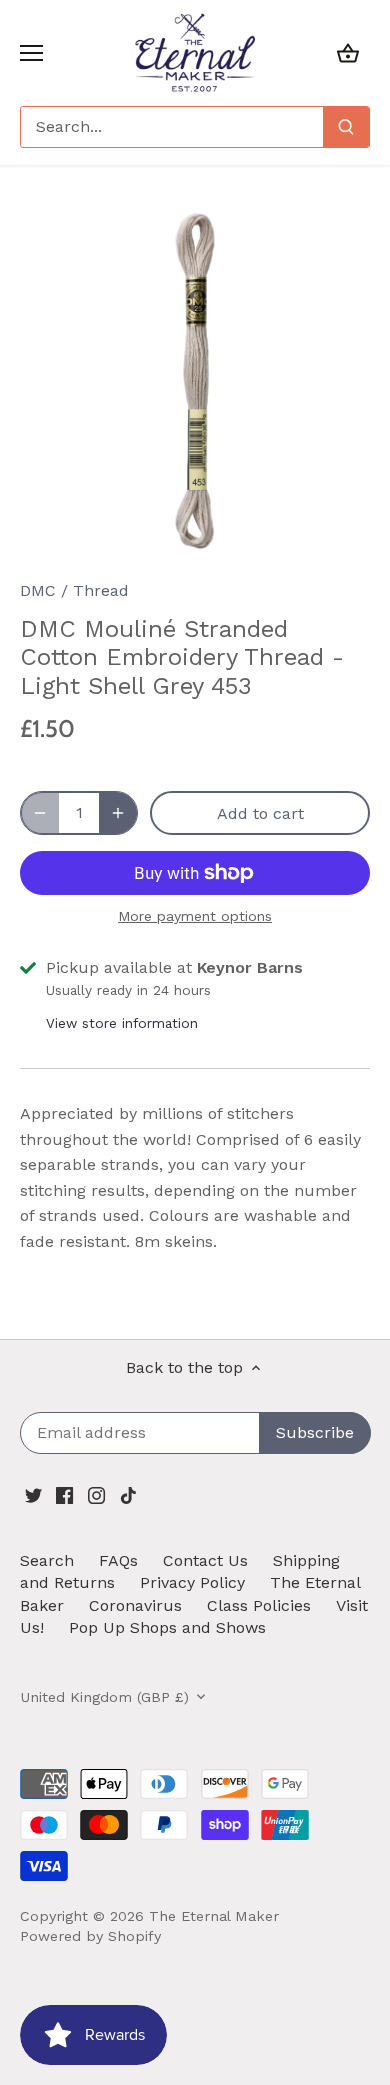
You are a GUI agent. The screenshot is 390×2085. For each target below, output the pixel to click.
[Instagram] (96, 1494)
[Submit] (346, 127)
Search (47, 1560)
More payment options (195, 916)
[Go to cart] (348, 52)
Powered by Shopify (90, 1936)
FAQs (118, 1560)
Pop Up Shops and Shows (167, 1627)
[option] (195, 380)
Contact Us (205, 1560)
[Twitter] (33, 1494)
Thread (101, 590)
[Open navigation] (31, 53)
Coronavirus (135, 1605)
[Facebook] (64, 1494)
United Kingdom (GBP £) (104, 1697)
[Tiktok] (128, 1494)
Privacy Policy (192, 1582)
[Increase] (118, 813)
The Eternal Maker (214, 1916)
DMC (38, 590)
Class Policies (259, 1605)
